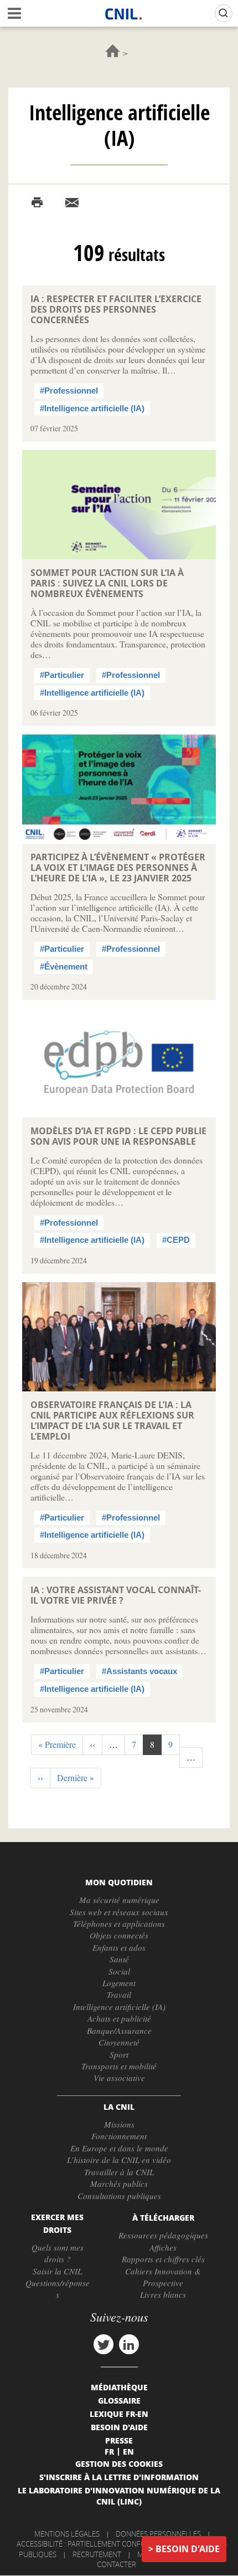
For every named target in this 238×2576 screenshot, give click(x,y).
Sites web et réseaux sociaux (119, 1912)
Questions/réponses (58, 2289)
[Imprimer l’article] (37, 203)
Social (119, 1971)
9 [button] (174, 1744)
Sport (119, 2054)
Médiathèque (119, 2387)
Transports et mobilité (119, 2066)
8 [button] (156, 1747)
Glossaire (119, 2400)
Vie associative (119, 2078)
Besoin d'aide (188, 2549)
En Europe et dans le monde (119, 2148)
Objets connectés (119, 1935)
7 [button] (138, 1744)
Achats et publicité (119, 2018)
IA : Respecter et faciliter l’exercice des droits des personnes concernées (116, 309)
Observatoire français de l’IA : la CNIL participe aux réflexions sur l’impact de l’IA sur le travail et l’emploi (112, 1420)
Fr (109, 2451)
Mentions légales (67, 2534)
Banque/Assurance (119, 2031)
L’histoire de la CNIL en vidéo (119, 2160)
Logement (119, 1983)
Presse (119, 2440)
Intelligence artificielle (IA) (119, 2007)
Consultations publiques (119, 2196)
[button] (57, 1745)
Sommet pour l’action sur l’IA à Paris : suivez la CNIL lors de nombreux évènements (107, 583)
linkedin (129, 2344)
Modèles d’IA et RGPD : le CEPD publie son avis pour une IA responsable (118, 1136)
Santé (119, 1959)
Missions (119, 2124)
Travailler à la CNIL (119, 2172)
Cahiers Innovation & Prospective (163, 2277)
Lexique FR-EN (119, 2414)
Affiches (163, 2247)
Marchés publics (119, 2184)
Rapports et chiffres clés (163, 2259)
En (128, 2451)
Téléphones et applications (119, 1924)
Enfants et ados (119, 1947)
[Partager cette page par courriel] (72, 203)
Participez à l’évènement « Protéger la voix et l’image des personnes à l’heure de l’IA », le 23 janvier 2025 (118, 868)
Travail (119, 1995)
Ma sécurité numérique (119, 1900)
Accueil (113, 51)
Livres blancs (163, 2294)
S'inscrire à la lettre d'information (119, 2477)
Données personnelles (158, 2534)
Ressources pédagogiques (163, 2235)
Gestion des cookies (119, 2463)
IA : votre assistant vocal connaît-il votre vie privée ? (116, 1595)
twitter (104, 2344)
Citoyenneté (119, 2042)
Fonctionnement (119, 2136)
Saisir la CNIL (57, 2271)
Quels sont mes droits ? (58, 2253)
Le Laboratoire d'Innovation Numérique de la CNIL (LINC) (119, 2496)
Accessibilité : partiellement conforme (89, 2544)
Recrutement (97, 2554)
